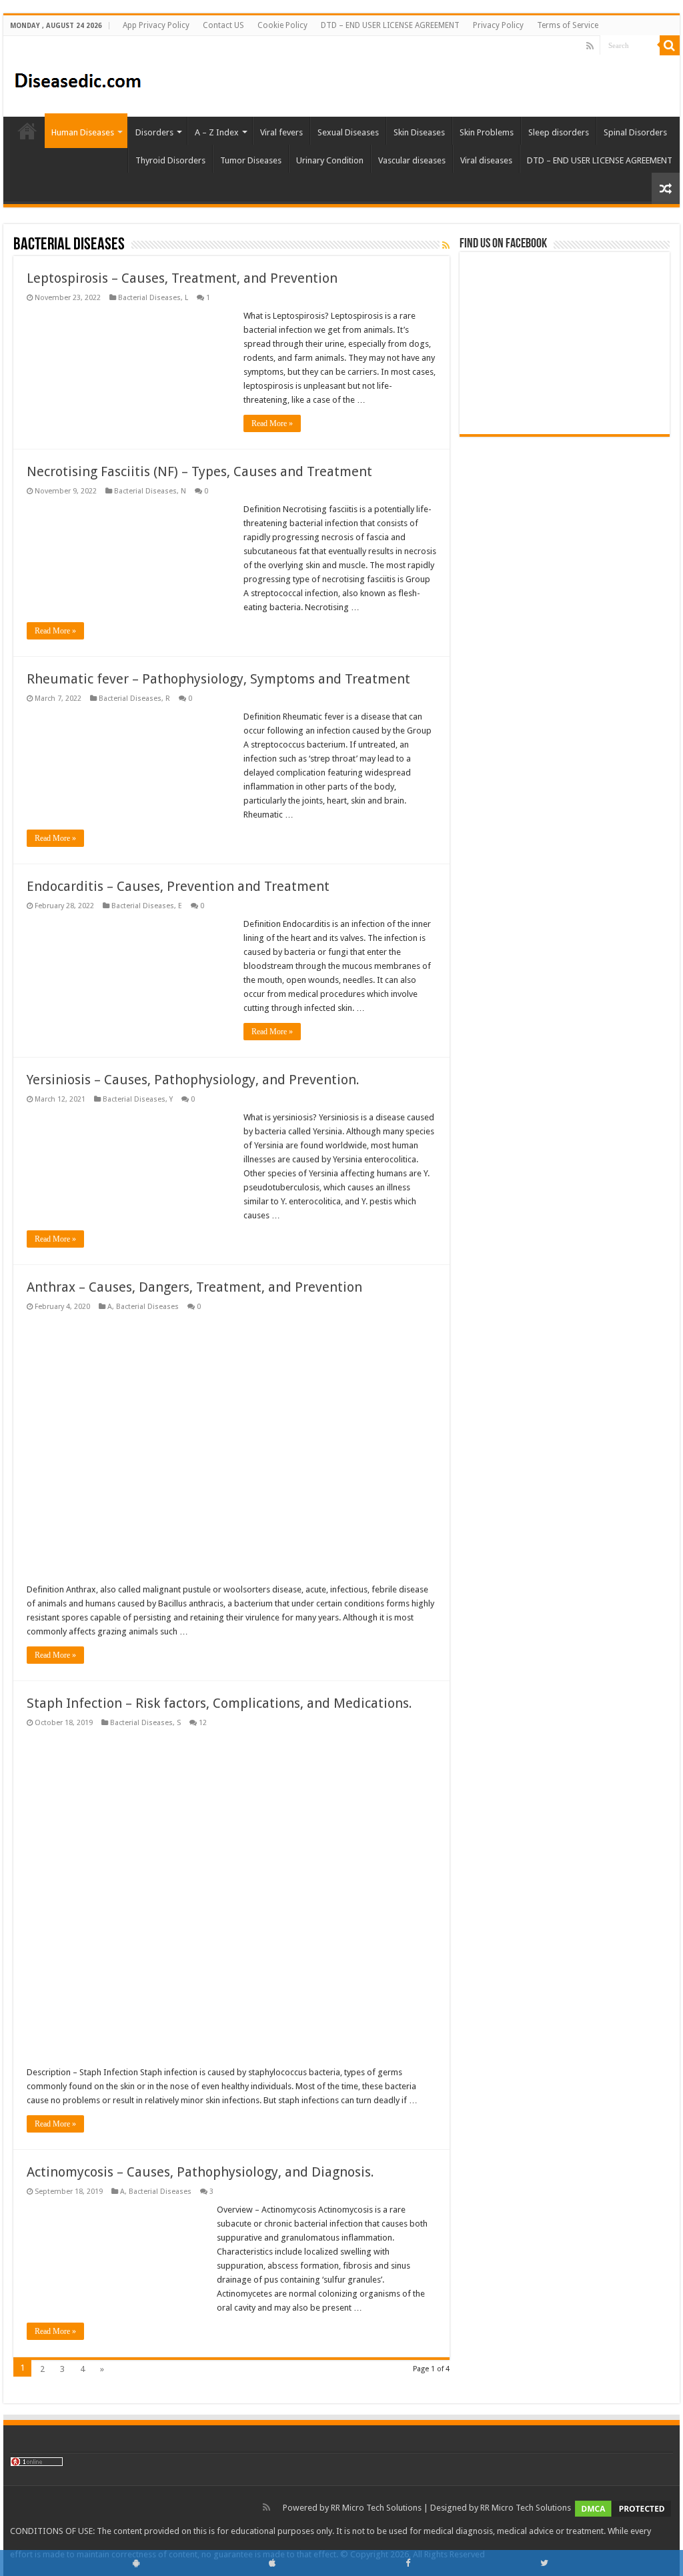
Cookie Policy (282, 25)
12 (203, 1723)
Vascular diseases (412, 160)
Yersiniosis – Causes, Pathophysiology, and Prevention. (193, 1080)
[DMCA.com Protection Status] (623, 2508)
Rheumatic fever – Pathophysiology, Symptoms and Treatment (218, 679)
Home (27, 131)
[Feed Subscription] (446, 245)
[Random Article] (666, 188)
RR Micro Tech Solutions (376, 2508)
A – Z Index (217, 132)
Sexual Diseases (348, 132)
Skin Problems (487, 132)
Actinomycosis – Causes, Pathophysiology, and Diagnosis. (200, 2172)
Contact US (223, 25)
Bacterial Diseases (149, 298)
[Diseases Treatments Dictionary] (78, 75)
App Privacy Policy (156, 25)
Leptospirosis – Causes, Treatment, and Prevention (182, 278)
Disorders (154, 132)
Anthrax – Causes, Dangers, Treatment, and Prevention (194, 1287)
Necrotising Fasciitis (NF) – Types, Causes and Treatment (199, 471)
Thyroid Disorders (170, 160)
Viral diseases (486, 160)
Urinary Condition (330, 160)
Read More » (272, 423)
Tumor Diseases (251, 160)
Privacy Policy (498, 25)
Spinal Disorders (635, 132)
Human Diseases (83, 132)
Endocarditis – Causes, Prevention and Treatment (178, 886)
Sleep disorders (559, 132)
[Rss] (590, 46)
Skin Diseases (419, 132)
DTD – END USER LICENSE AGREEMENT (390, 25)
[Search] (670, 45)
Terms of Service (568, 25)
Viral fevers (281, 132)
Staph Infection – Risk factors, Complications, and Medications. (219, 1703)
